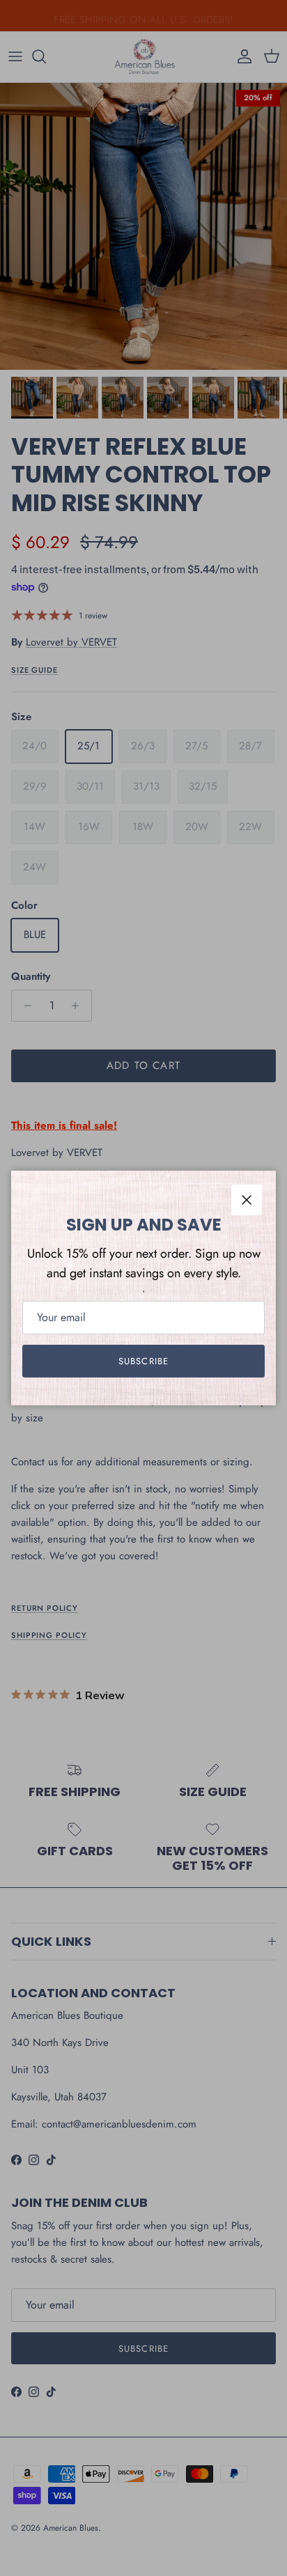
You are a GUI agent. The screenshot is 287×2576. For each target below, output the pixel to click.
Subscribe (143, 1361)
